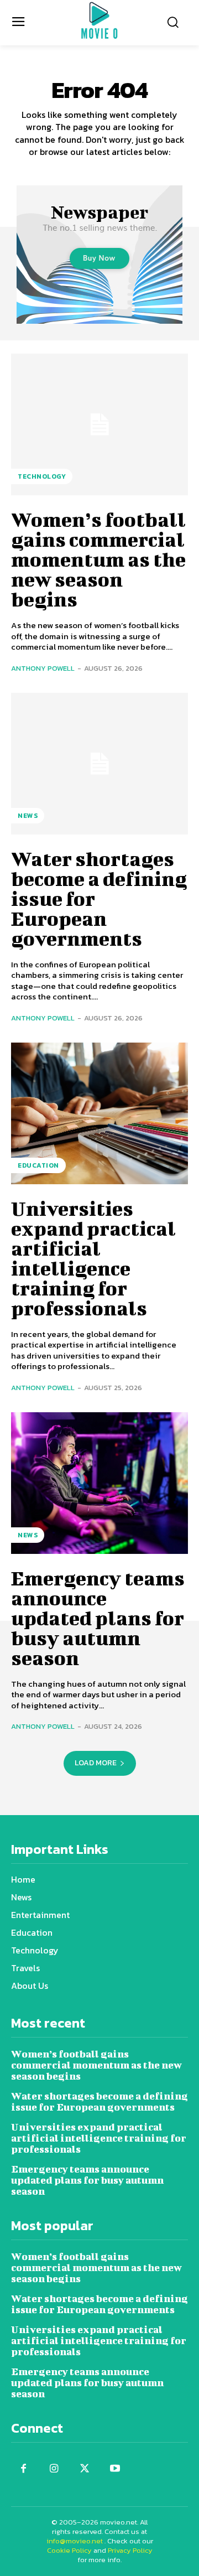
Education (38, 1165)
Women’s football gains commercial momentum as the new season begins (98, 559)
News (28, 816)
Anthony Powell (43, 668)
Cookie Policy (69, 2550)
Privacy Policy (130, 2550)
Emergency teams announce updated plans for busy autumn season (98, 1618)
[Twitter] (84, 2469)
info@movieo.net (75, 2541)
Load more (96, 1763)
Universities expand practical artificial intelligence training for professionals (93, 1258)
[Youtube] (115, 2469)
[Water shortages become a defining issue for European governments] (99, 764)
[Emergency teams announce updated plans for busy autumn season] (99, 1483)
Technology (42, 476)
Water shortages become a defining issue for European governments (99, 2101)
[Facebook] (23, 2469)
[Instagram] (54, 2469)
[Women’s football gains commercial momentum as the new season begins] (99, 424)
